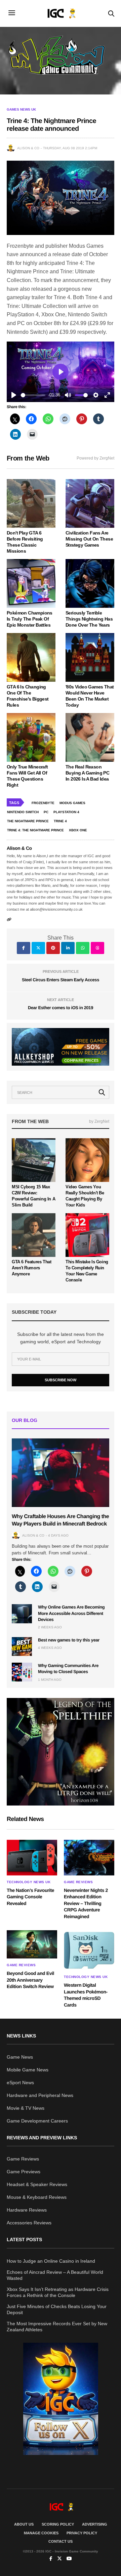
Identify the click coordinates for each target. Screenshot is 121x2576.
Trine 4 (60, 821)
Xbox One (78, 830)
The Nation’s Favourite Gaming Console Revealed (30, 1897)
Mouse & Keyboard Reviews (37, 2197)
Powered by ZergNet (95, 458)
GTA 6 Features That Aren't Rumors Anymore (32, 1268)
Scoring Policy (58, 2524)
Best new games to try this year (69, 1640)
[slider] (33, 395)
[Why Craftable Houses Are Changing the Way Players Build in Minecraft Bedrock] (61, 1473)
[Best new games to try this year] (22, 1647)
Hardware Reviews (27, 2210)
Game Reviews (78, 1882)
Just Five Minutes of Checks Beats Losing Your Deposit (57, 2309)
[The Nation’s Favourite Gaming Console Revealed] (32, 1857)
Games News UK (21, 110)
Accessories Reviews (29, 2223)
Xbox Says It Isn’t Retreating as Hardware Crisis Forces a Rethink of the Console (58, 2292)
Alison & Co (28, 148)
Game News (20, 2057)
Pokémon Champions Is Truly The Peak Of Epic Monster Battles (30, 619)
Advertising (95, 2524)
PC (46, 812)
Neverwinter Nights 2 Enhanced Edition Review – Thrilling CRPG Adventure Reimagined (86, 1903)
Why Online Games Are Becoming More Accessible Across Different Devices (71, 1613)
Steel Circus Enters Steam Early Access (61, 980)
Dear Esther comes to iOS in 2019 (61, 1008)
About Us (24, 2524)
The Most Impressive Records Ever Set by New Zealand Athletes (57, 2327)
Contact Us (61, 2541)
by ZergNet (99, 1121)
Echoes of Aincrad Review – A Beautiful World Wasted (55, 2275)
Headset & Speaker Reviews (37, 2184)
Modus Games (72, 803)
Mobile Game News (28, 2070)
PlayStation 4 (66, 812)
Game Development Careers (37, 2121)
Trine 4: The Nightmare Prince (35, 830)
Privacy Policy (82, 2533)
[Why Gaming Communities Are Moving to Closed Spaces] (22, 1672)
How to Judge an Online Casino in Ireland (51, 2261)
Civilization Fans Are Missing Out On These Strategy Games (89, 539)
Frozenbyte (43, 803)
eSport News (20, 2083)
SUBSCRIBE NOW (61, 1380)
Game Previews (24, 2172)
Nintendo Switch (23, 812)
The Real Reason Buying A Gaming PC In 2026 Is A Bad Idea (87, 773)
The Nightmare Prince (28, 821)
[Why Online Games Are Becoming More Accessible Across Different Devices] (22, 1614)
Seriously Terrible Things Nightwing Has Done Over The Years (89, 619)
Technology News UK (29, 1882)
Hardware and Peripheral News (40, 2095)
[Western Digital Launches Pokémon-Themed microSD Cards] (89, 1950)
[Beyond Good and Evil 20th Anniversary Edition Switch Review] (32, 1944)
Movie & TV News (26, 2108)
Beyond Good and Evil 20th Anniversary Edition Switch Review (30, 1980)
